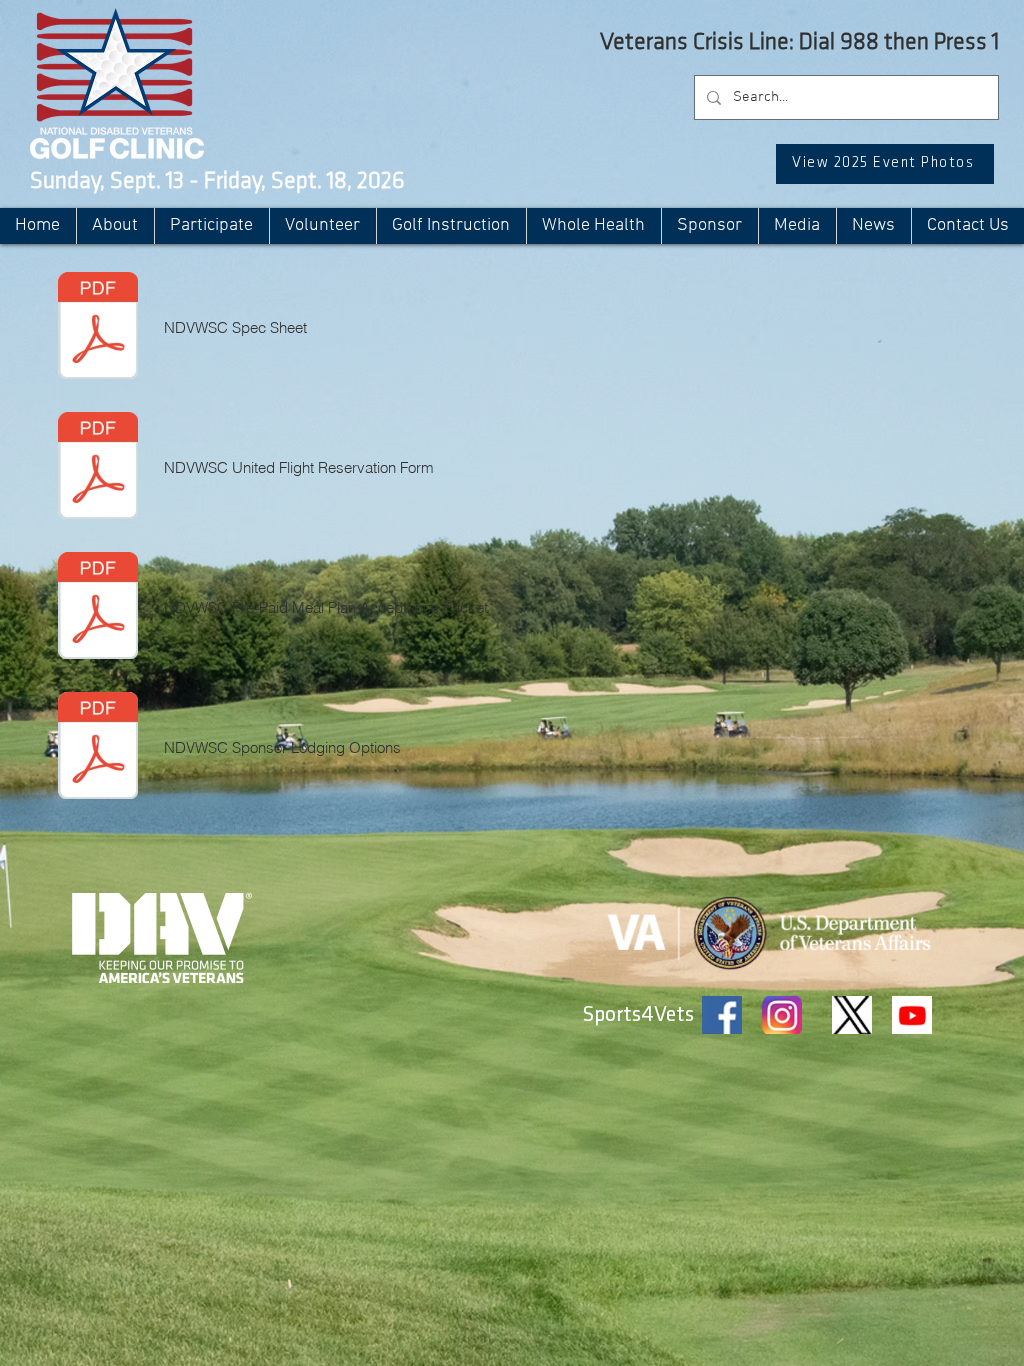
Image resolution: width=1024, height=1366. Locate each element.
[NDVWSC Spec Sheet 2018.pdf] (98, 328)
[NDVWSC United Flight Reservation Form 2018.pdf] (98, 468)
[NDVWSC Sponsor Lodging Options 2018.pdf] (98, 748)
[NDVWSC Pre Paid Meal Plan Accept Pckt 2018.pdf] (98, 608)
